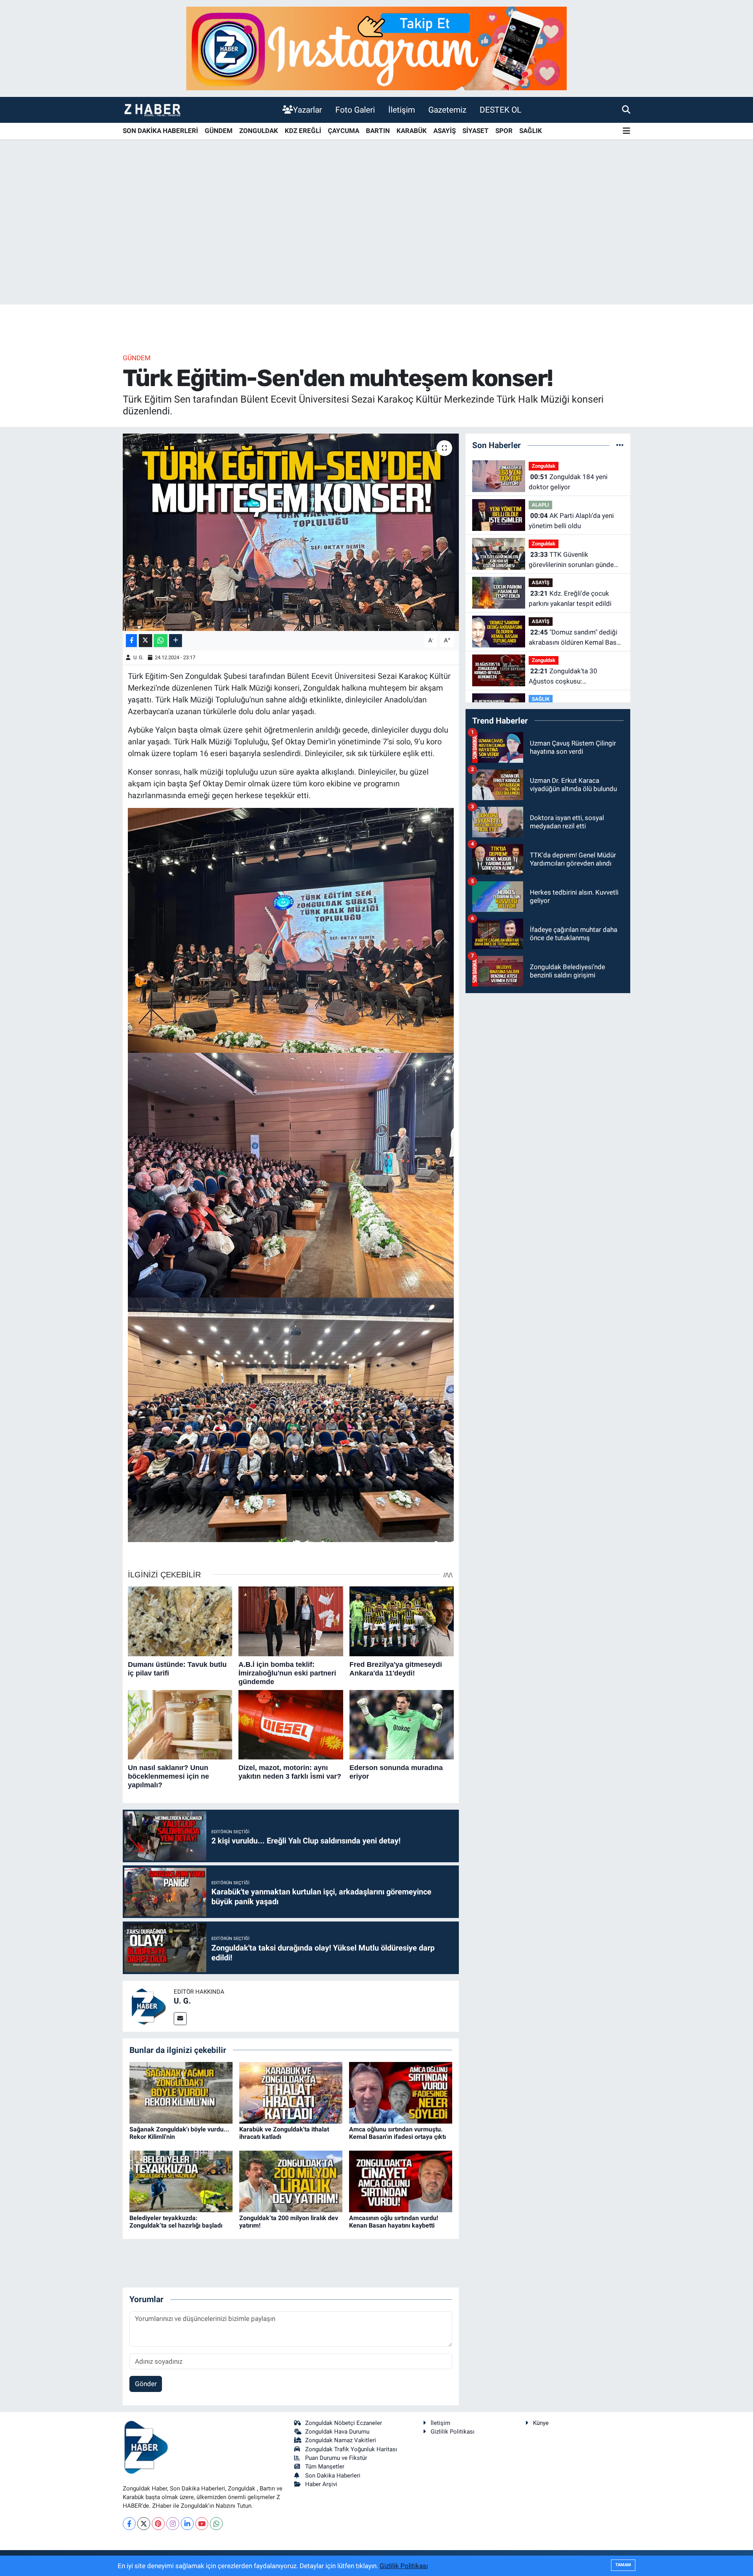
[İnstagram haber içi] (376, 48)
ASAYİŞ (445, 131)
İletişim (402, 110)
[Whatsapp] (216, 2524)
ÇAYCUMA (344, 131)
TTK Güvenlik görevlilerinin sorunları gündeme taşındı (576, 560)
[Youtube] (202, 2524)
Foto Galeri (355, 110)
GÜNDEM (219, 131)
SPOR (504, 131)
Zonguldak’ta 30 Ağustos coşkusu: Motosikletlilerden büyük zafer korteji (573, 677)
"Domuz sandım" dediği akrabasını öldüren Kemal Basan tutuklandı (576, 638)
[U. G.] (148, 2005)
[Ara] (626, 109)
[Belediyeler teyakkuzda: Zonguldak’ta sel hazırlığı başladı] (181, 2181)
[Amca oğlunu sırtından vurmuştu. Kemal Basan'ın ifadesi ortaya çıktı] (401, 2092)
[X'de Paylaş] (146, 641)
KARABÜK (412, 131)
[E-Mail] (180, 2019)
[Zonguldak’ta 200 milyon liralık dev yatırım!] (291, 2181)
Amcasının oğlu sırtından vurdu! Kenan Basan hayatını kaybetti (394, 2222)
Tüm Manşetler (325, 2467)
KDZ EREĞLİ (303, 131)
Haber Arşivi (321, 2484)
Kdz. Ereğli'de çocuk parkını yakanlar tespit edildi (570, 598)
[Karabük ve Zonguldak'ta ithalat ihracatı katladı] (291, 2092)
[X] (144, 2524)
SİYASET (476, 131)
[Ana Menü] (627, 131)
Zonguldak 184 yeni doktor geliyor (568, 482)
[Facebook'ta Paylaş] (131, 641)
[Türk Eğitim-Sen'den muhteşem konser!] (291, 532)
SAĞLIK (531, 131)
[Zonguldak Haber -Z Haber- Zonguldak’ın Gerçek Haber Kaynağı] (152, 110)
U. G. (138, 657)
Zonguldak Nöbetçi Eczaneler (344, 2423)
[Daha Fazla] (176, 641)
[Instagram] (173, 2524)
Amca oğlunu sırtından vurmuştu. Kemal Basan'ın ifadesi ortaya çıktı (397, 2133)
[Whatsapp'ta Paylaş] (161, 641)
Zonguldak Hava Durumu (337, 2432)
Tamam (623, 2565)
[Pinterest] (158, 2524)
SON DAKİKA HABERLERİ (160, 131)
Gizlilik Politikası (453, 2432)
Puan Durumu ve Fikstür (336, 2458)
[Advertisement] (376, 243)
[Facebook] (129, 2524)
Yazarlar (307, 110)
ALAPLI (540, 505)
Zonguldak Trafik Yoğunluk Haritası (351, 2449)
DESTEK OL (500, 110)
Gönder (146, 2384)
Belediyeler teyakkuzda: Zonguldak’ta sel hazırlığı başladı (176, 2222)
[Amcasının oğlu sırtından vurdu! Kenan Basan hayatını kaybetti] (401, 2181)
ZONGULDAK (259, 131)
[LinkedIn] (187, 2524)
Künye (541, 2423)
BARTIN (378, 131)
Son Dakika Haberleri (333, 2476)
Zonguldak (544, 466)
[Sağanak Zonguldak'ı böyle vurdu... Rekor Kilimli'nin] (181, 2092)
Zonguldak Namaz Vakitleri (341, 2440)
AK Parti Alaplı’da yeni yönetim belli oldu (571, 521)
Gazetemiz (447, 110)
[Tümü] (620, 445)
